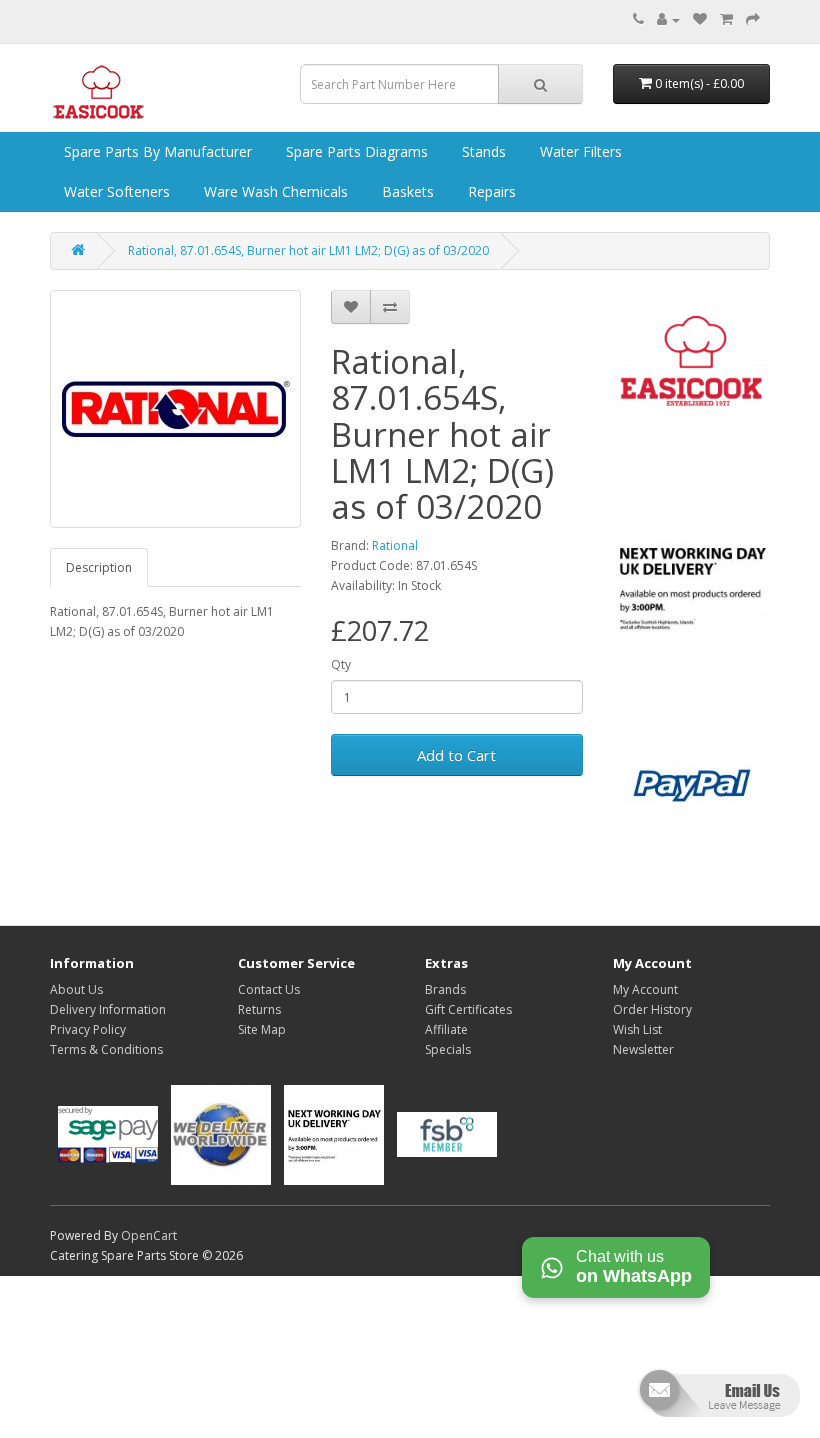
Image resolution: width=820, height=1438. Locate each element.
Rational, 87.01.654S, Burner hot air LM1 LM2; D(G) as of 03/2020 (308, 250)
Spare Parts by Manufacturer (156, 151)
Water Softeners (115, 191)
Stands (482, 151)
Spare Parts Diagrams (355, 151)
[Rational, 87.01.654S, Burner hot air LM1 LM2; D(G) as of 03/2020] (175, 409)
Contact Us (269, 989)
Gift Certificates (468, 1009)
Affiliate (446, 1029)
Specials (448, 1049)
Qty (341, 664)
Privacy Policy (88, 1029)
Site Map (262, 1029)
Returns (259, 1009)
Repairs (490, 191)
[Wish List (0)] (700, 19)
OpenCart (149, 1235)
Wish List (637, 1029)
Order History (652, 1009)
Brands (445, 989)
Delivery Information (108, 1009)
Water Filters (579, 151)
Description (99, 567)
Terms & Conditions (106, 1049)
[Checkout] (753, 19)
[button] (717, 1401)
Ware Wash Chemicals (274, 191)
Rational (395, 545)
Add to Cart (456, 755)
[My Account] (668, 19)
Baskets (406, 191)
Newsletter (643, 1049)
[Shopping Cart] (726, 19)
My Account (645, 989)
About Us (76, 989)
